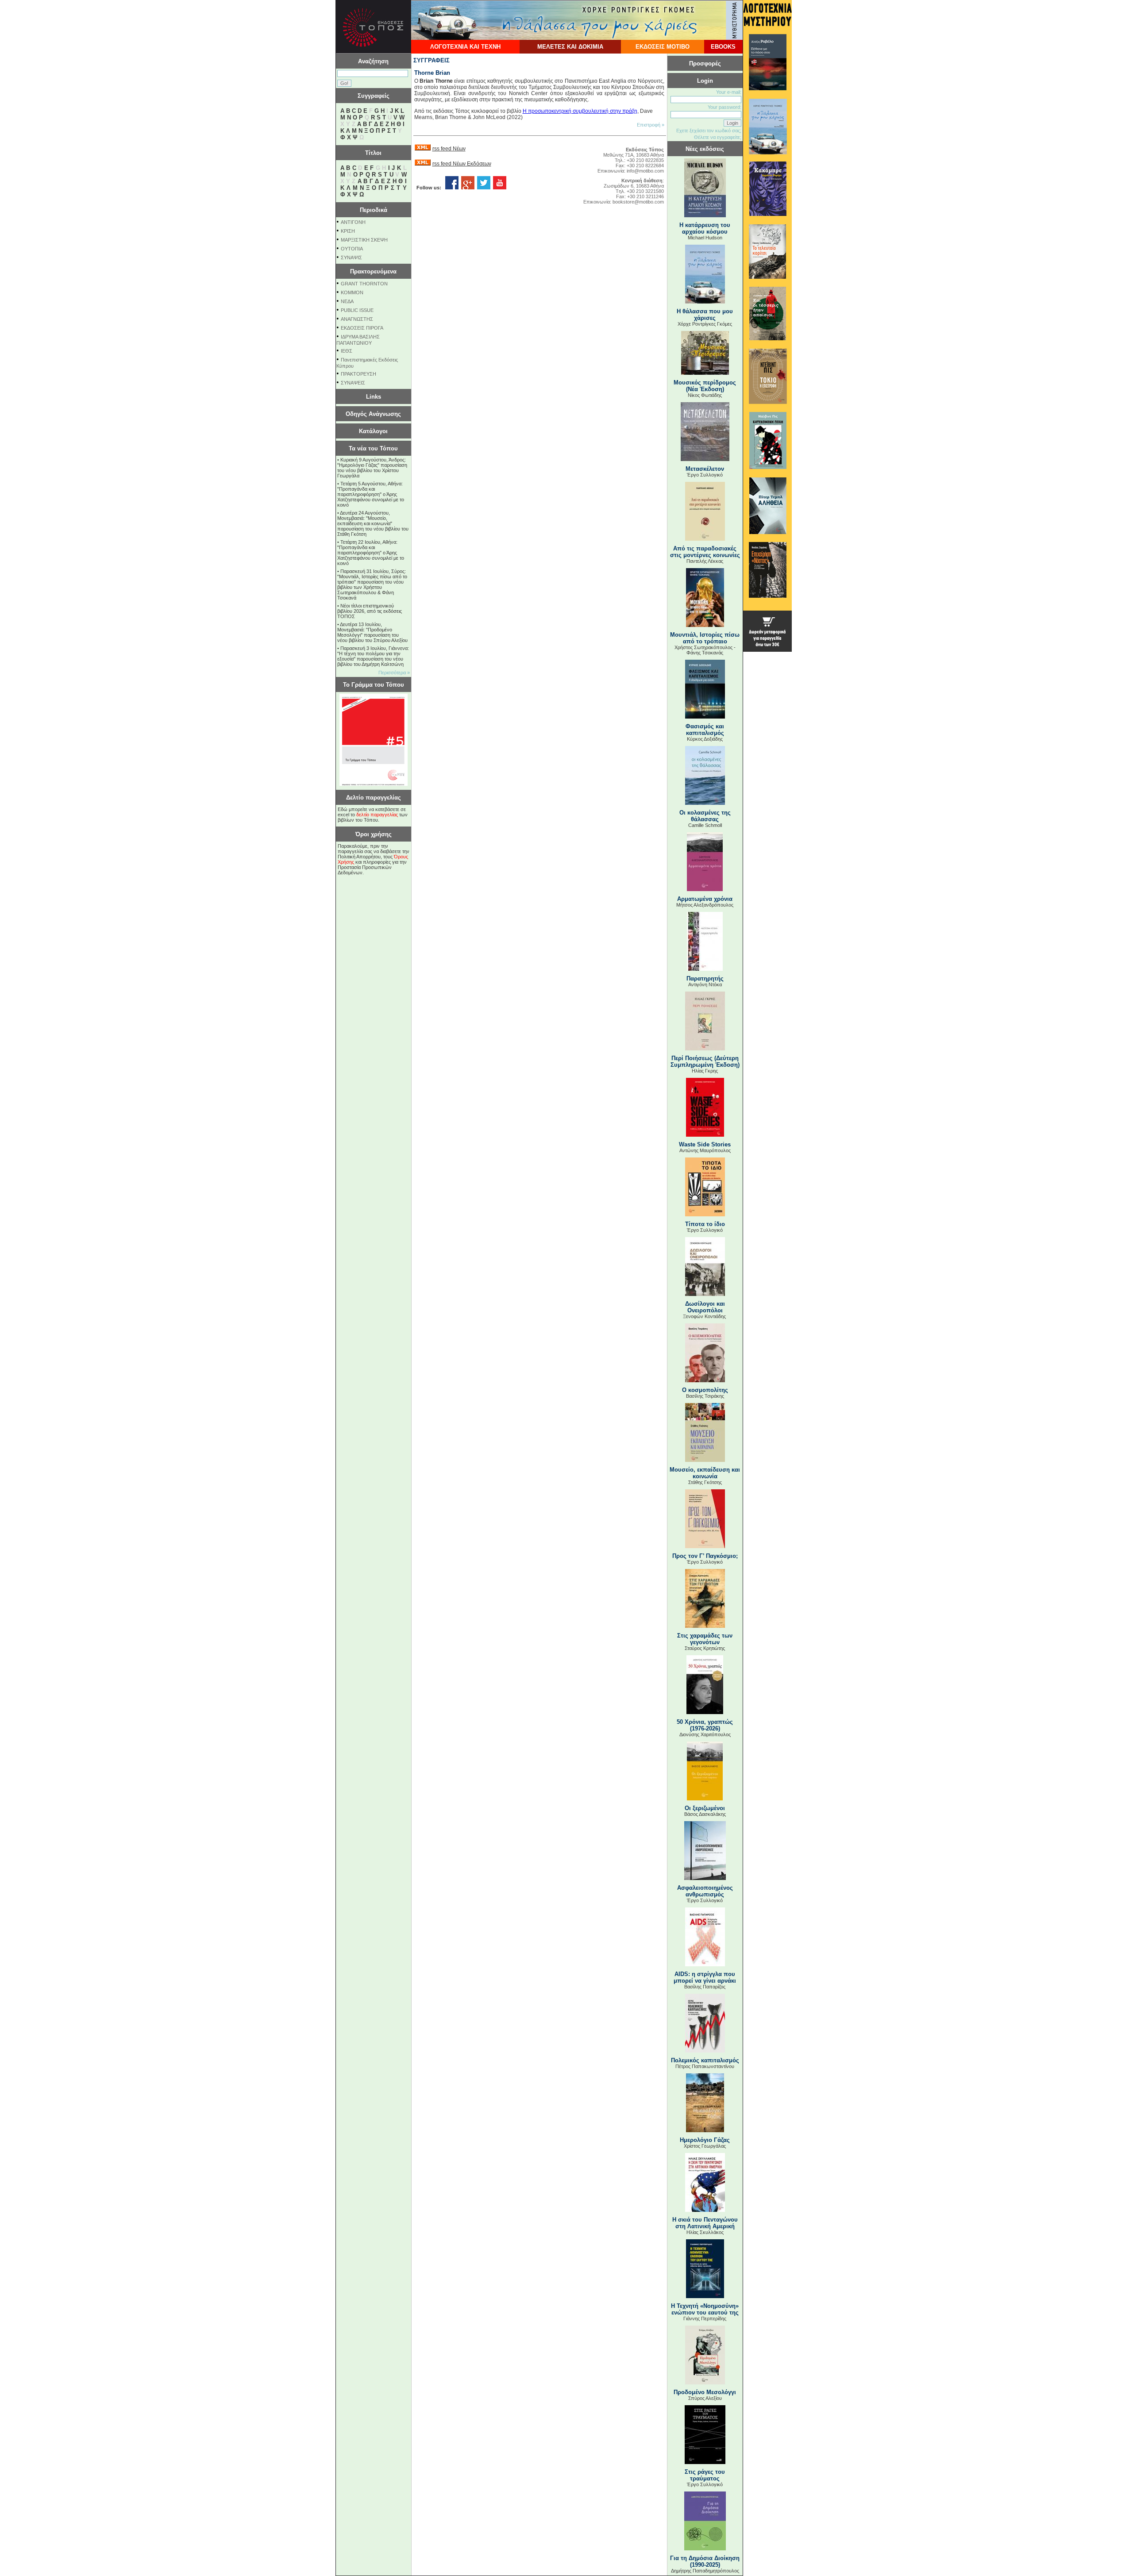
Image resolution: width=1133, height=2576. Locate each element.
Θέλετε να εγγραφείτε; (718, 137)
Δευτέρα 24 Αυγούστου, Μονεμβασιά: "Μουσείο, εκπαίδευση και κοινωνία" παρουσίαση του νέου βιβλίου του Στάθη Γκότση (373, 523)
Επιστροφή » (651, 125)
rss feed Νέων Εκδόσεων (462, 164)
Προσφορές (705, 63)
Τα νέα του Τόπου (373, 448)
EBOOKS (723, 47)
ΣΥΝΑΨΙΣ (351, 258)
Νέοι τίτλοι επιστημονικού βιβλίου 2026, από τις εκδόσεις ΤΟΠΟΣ (370, 611)
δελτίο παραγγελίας (377, 815)
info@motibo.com (645, 171)
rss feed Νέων (449, 149)
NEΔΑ (347, 301)
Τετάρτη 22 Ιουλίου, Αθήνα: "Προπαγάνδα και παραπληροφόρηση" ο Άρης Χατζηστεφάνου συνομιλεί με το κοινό (371, 553)
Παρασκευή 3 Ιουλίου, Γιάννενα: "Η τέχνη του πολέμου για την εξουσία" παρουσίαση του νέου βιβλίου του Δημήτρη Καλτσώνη (373, 656)
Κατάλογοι (373, 431)
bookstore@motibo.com (638, 202)
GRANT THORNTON (364, 284)
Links (374, 397)
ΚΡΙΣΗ (348, 231)
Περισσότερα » (394, 673)
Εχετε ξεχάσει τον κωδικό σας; (709, 131)
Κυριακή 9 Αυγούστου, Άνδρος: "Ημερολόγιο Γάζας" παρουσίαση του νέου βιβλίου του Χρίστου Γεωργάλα (372, 468)
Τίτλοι (373, 153)
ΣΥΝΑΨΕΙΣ (353, 383)
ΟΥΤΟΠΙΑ (352, 249)
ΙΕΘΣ (347, 351)
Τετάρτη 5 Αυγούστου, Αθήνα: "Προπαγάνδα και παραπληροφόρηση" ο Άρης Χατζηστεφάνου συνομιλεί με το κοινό (371, 494)
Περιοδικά (374, 210)
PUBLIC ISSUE (357, 310)
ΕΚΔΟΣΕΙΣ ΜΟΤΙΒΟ (663, 47)
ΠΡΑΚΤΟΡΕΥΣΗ (358, 374)
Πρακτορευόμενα (373, 271)
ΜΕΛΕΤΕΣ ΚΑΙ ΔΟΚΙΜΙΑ (570, 47)
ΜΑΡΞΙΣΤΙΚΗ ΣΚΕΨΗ (364, 240)
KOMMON (352, 292)
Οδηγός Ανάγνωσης (373, 414)
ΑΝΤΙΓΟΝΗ (353, 222)
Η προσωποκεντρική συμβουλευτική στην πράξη (580, 111)
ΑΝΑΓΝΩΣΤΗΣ (357, 319)
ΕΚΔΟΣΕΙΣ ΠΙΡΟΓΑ (362, 328)
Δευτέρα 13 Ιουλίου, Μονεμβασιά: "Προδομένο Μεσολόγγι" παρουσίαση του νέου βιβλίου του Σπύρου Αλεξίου (372, 632)
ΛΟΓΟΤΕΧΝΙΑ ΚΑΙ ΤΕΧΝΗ (465, 47)
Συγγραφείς (374, 96)
